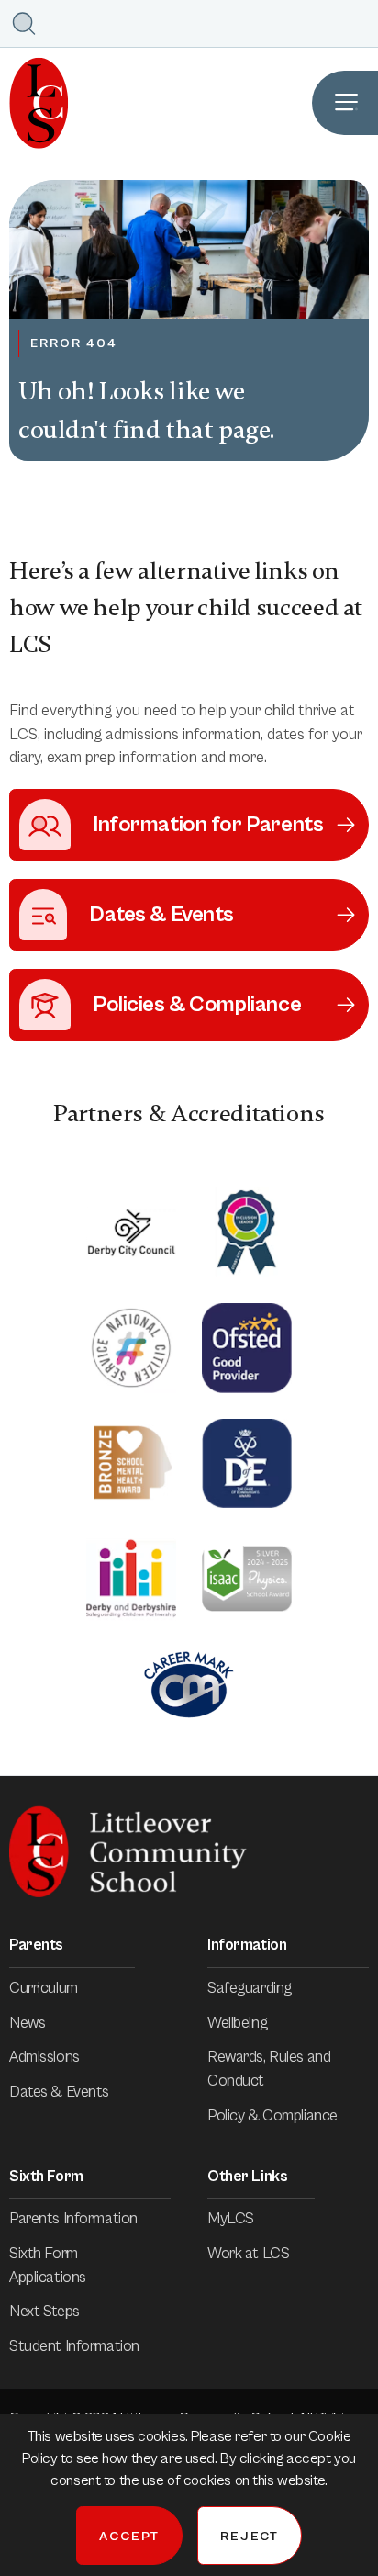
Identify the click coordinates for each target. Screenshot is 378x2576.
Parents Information (73, 2219)
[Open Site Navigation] (345, 103)
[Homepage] (34, 103)
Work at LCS (248, 2254)
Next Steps (44, 2312)
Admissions (44, 2057)
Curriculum (44, 1988)
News (27, 2023)
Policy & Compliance (272, 2116)
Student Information (74, 2346)
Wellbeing (237, 2023)
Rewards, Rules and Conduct (269, 2069)
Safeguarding (250, 1988)
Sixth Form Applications (48, 2266)
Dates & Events (59, 2092)
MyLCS (231, 2219)
